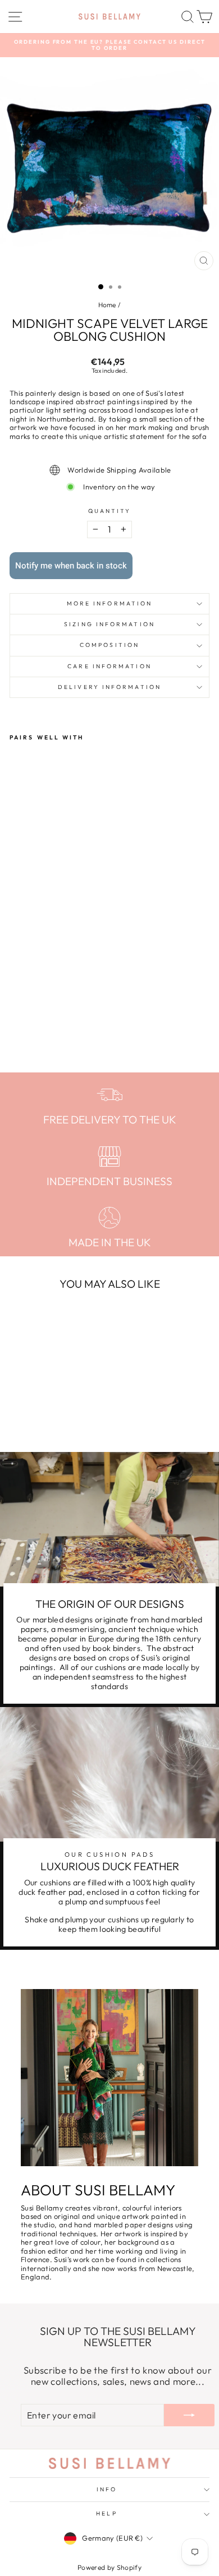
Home (107, 305)
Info (107, 2489)
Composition (109, 645)
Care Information (109, 666)
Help (106, 2513)
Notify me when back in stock (71, 566)
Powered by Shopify (109, 2567)
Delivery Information (109, 687)
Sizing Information (109, 624)
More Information (109, 603)
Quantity (110, 511)
